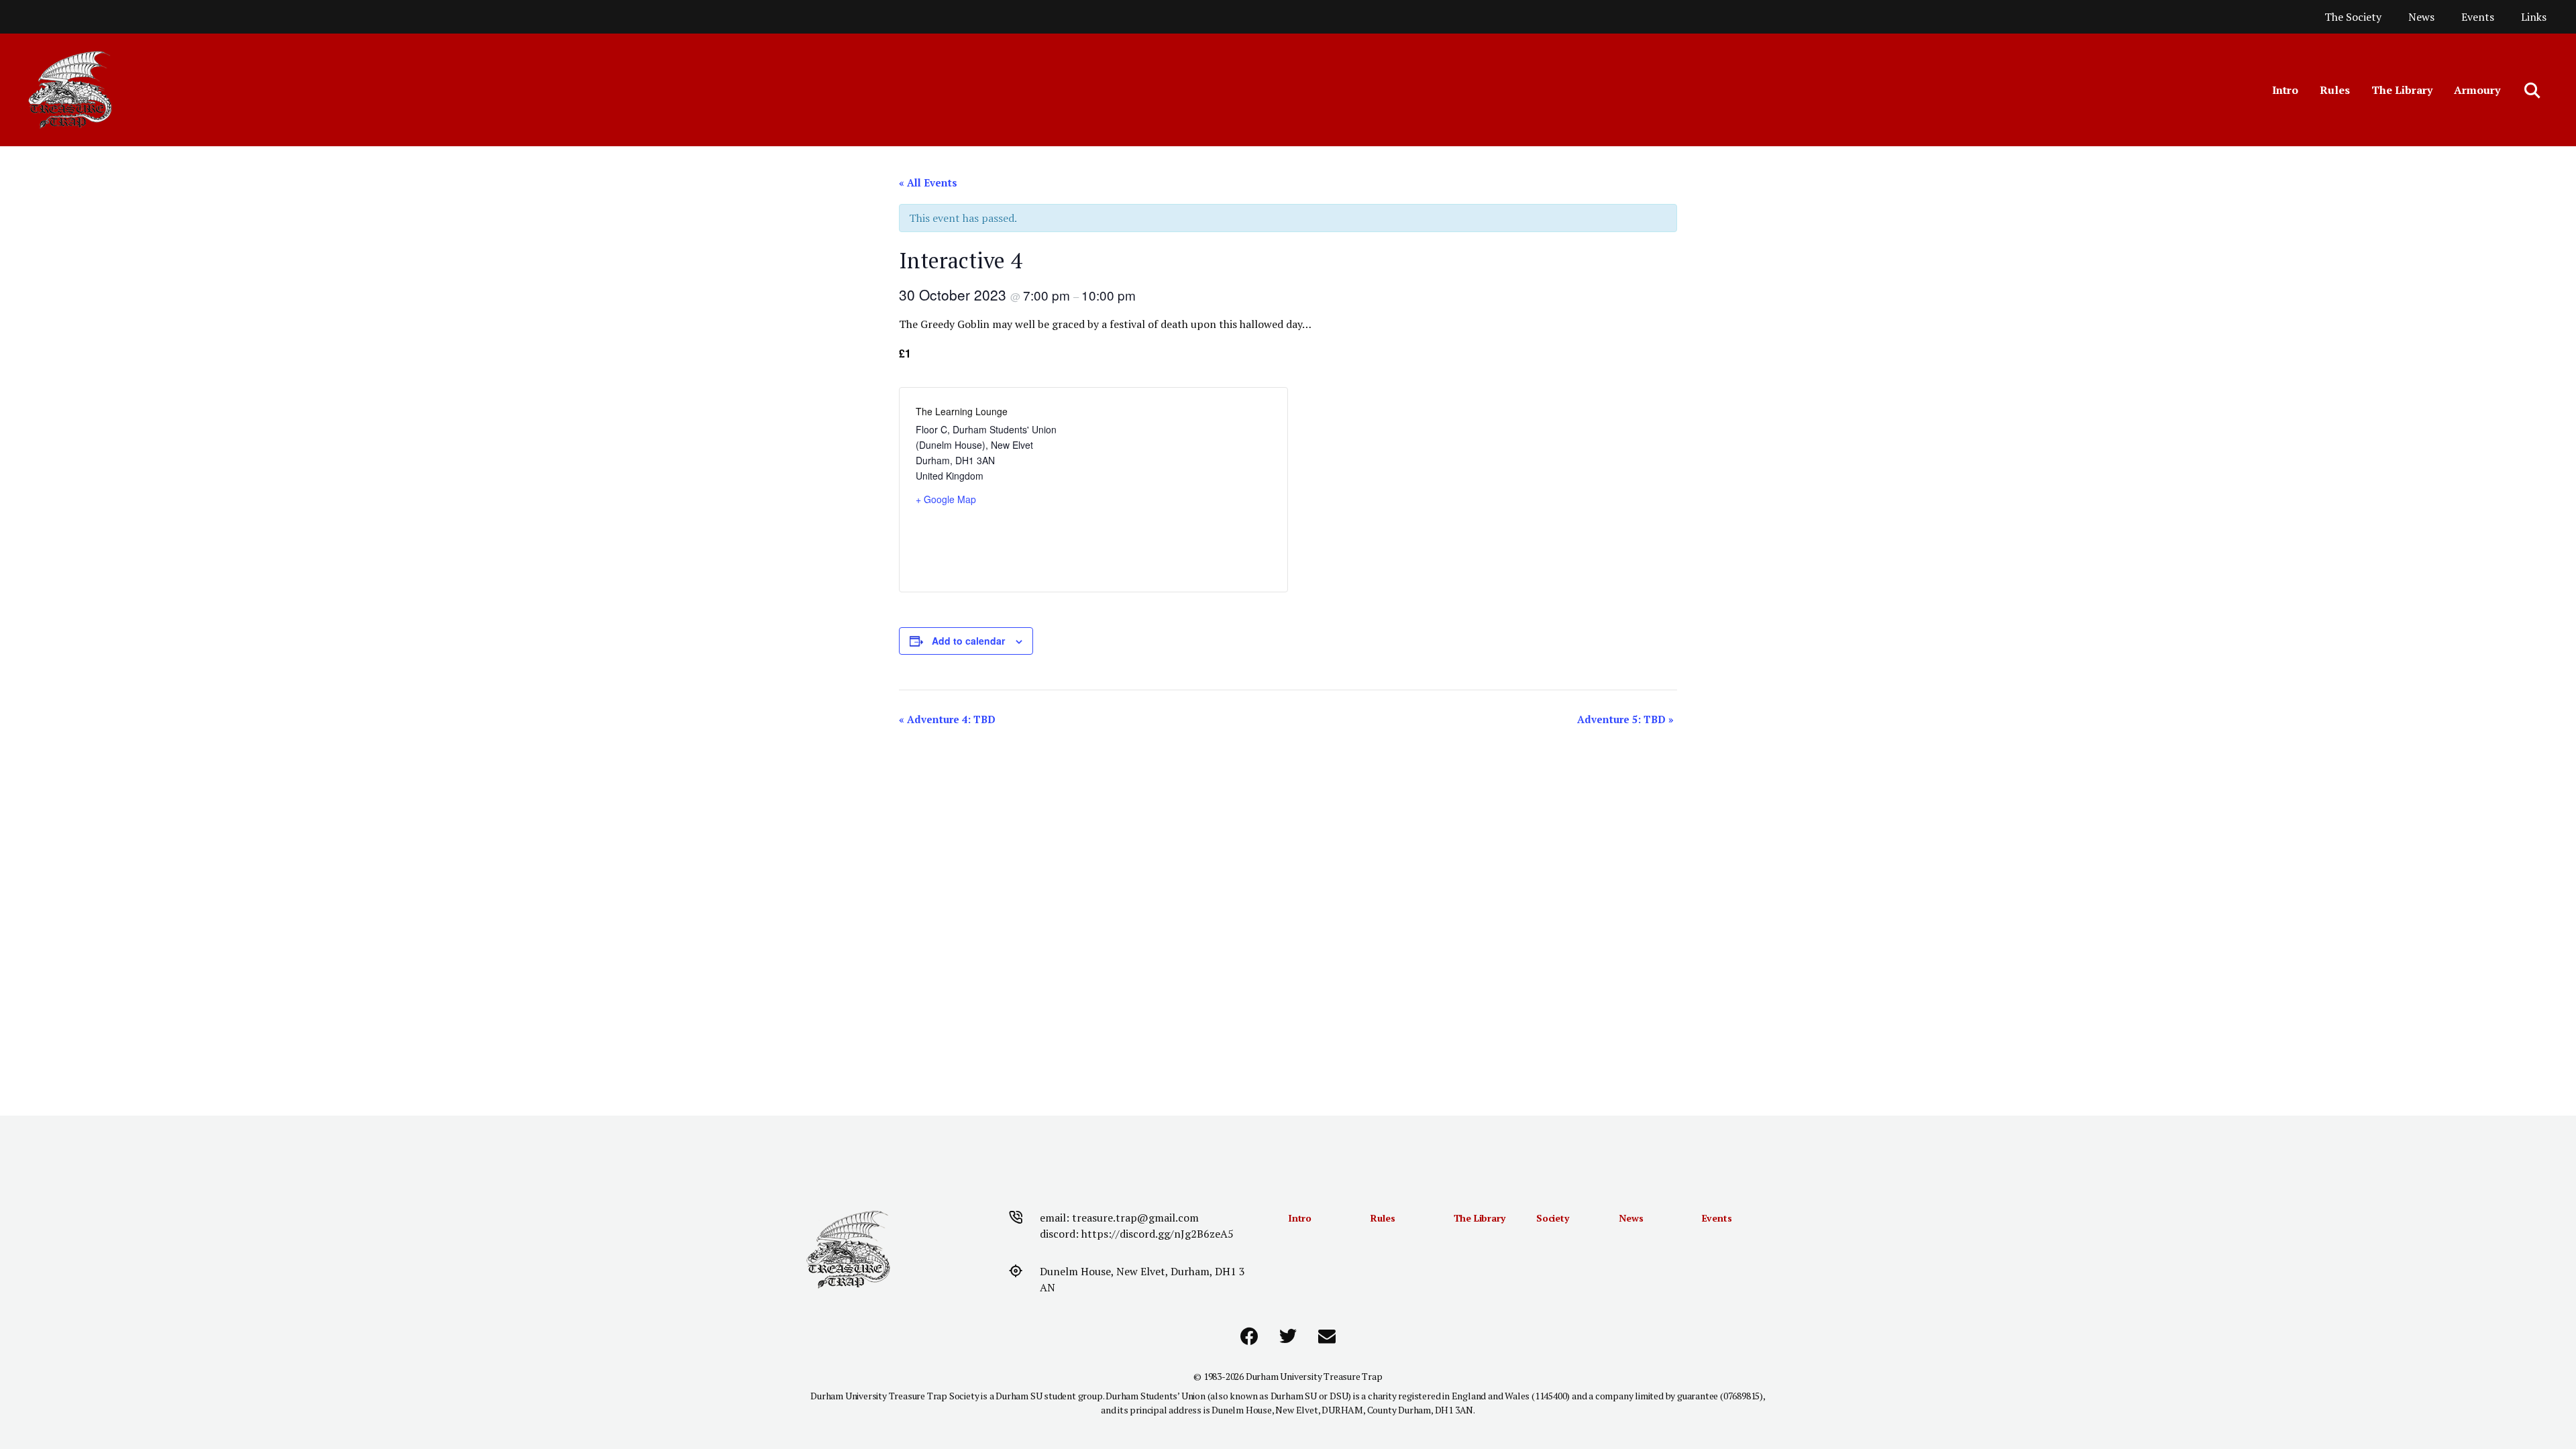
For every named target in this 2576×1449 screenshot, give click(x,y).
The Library (2402, 90)
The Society (2353, 17)
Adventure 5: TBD (1625, 719)
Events (2478, 17)
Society (1553, 1218)
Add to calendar (968, 641)
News (2421, 17)
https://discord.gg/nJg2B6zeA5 (1158, 1234)
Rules (2335, 90)
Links (2534, 17)
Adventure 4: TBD (947, 719)
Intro (2285, 90)
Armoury (2477, 90)
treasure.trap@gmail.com (1135, 1218)
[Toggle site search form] (2533, 90)
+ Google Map (946, 499)
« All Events (928, 182)
